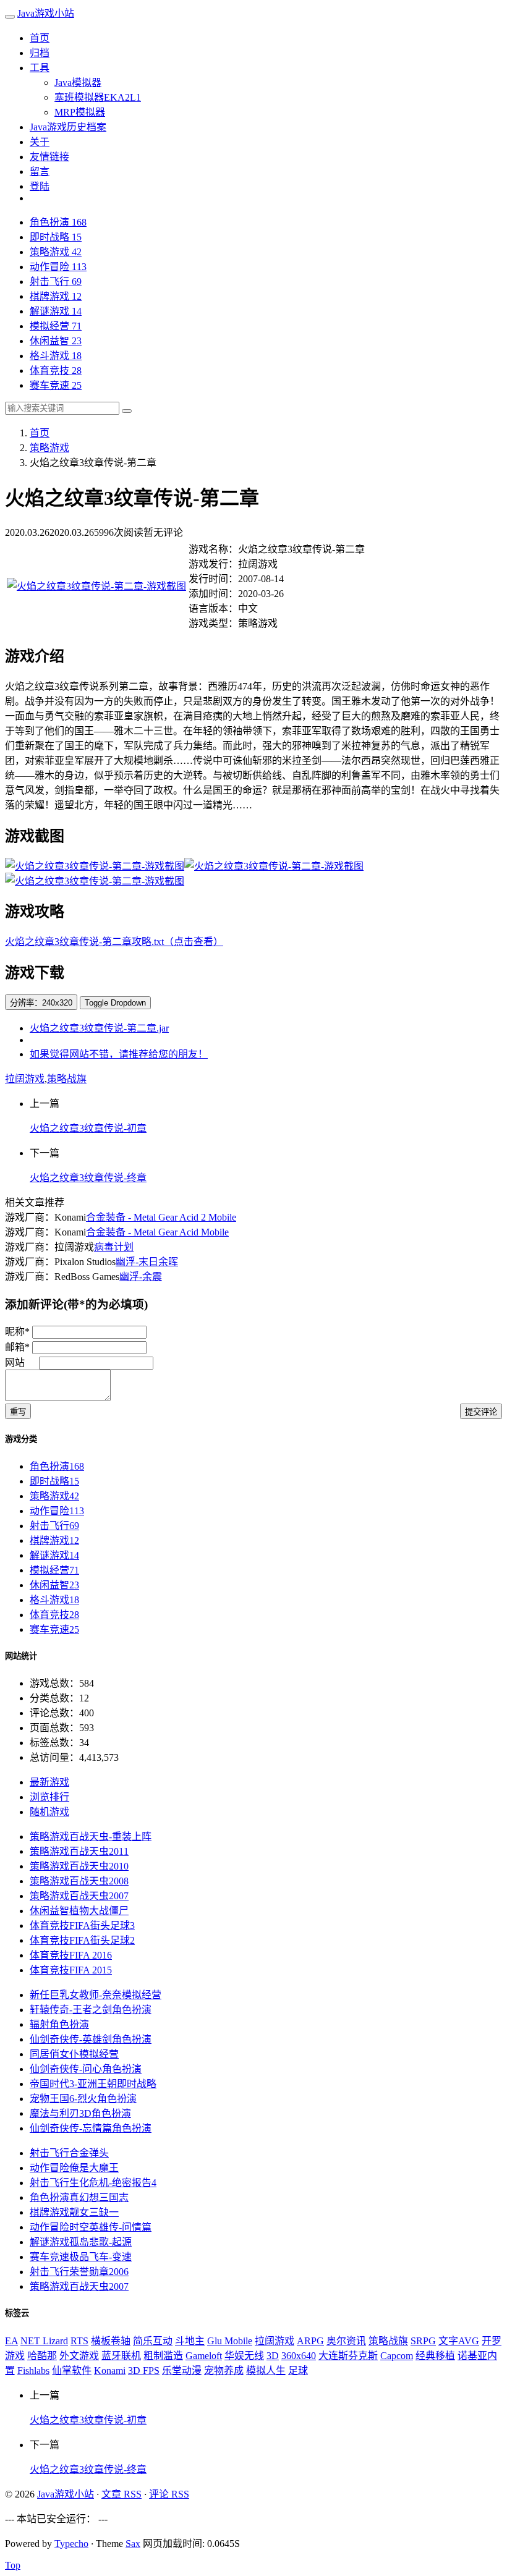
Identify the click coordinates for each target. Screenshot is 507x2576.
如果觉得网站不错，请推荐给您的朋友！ (119, 1054)
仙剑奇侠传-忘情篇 (91, 2128)
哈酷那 (42, 2356)
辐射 (59, 2024)
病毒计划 (114, 1247)
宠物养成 (224, 2371)
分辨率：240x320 (41, 1003)
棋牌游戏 (56, 296)
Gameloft (204, 2356)
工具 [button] (40, 68)
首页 (40, 38)
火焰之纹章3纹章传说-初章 (88, 1128)
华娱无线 (244, 2356)
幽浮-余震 (141, 1277)
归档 (40, 53)
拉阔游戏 (25, 1079)
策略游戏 (56, 252)
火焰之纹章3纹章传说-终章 (88, 1178)
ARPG (310, 2341)
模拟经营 (56, 326)
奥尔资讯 (346, 2341)
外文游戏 (79, 2356)
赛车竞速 (56, 385)
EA (11, 2341)
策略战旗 (67, 1079)
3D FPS (144, 2371)
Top (13, 2565)
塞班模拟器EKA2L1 (98, 97)
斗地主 (190, 2341)
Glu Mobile (230, 2341)
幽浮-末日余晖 (147, 1262)
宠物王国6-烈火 (83, 2099)
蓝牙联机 (121, 2356)
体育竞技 (56, 371)
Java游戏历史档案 (68, 127)
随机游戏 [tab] (49, 1812)
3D (273, 2356)
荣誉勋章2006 (79, 2272)
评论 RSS (169, 2494)
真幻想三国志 (79, 2197)
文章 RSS (121, 2494)
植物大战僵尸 (79, 1911)
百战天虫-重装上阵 (91, 1837)
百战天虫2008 (79, 1881)
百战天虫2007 (79, 1896)
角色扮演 (58, 222)
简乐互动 (153, 2341)
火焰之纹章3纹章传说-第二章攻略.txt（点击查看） (114, 942)
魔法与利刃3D (80, 2113)
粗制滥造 (163, 2356)
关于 (40, 142)
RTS (79, 2341)
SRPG (423, 2341)
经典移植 (435, 2356)
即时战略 (56, 237)
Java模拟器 (78, 83)
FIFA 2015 (71, 1970)
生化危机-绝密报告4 (93, 2183)
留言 (40, 172)
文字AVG (459, 2341)
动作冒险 (58, 267)
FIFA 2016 (71, 1955)
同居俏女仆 (74, 2054)
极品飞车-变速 (81, 2257)
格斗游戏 (56, 356)
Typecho (71, 2544)
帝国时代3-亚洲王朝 (93, 2084)
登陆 (40, 186)
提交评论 (481, 1412)
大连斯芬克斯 (348, 2356)
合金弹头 (69, 2153)
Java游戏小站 (46, 13)
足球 (298, 2371)
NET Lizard (44, 2341)
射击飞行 (56, 282)
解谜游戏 (56, 311)
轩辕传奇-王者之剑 (91, 2010)
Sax (133, 2544)
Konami (110, 2371)
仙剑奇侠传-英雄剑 (91, 2039)
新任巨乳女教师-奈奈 (96, 1995)
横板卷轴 (111, 2341)
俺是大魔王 (74, 2168)
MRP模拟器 (80, 112)
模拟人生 (266, 2371)
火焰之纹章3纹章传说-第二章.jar (99, 1028)
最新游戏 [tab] (49, 1782)
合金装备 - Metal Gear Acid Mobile (157, 1232)
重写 (18, 1412)
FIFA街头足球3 (82, 1926)
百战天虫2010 (79, 1866)
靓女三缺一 (74, 2212)
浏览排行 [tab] (49, 1797)
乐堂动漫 (182, 2371)
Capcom (397, 2356)
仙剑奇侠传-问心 (86, 2069)
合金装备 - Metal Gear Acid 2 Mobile (161, 1217)
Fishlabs (33, 2371)
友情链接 (49, 157)
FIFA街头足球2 (82, 1940)
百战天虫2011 (79, 1851)
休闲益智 (56, 341)
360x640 (299, 2356)
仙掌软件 (72, 2371)
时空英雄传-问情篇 (91, 2227)
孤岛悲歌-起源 (81, 2242)
